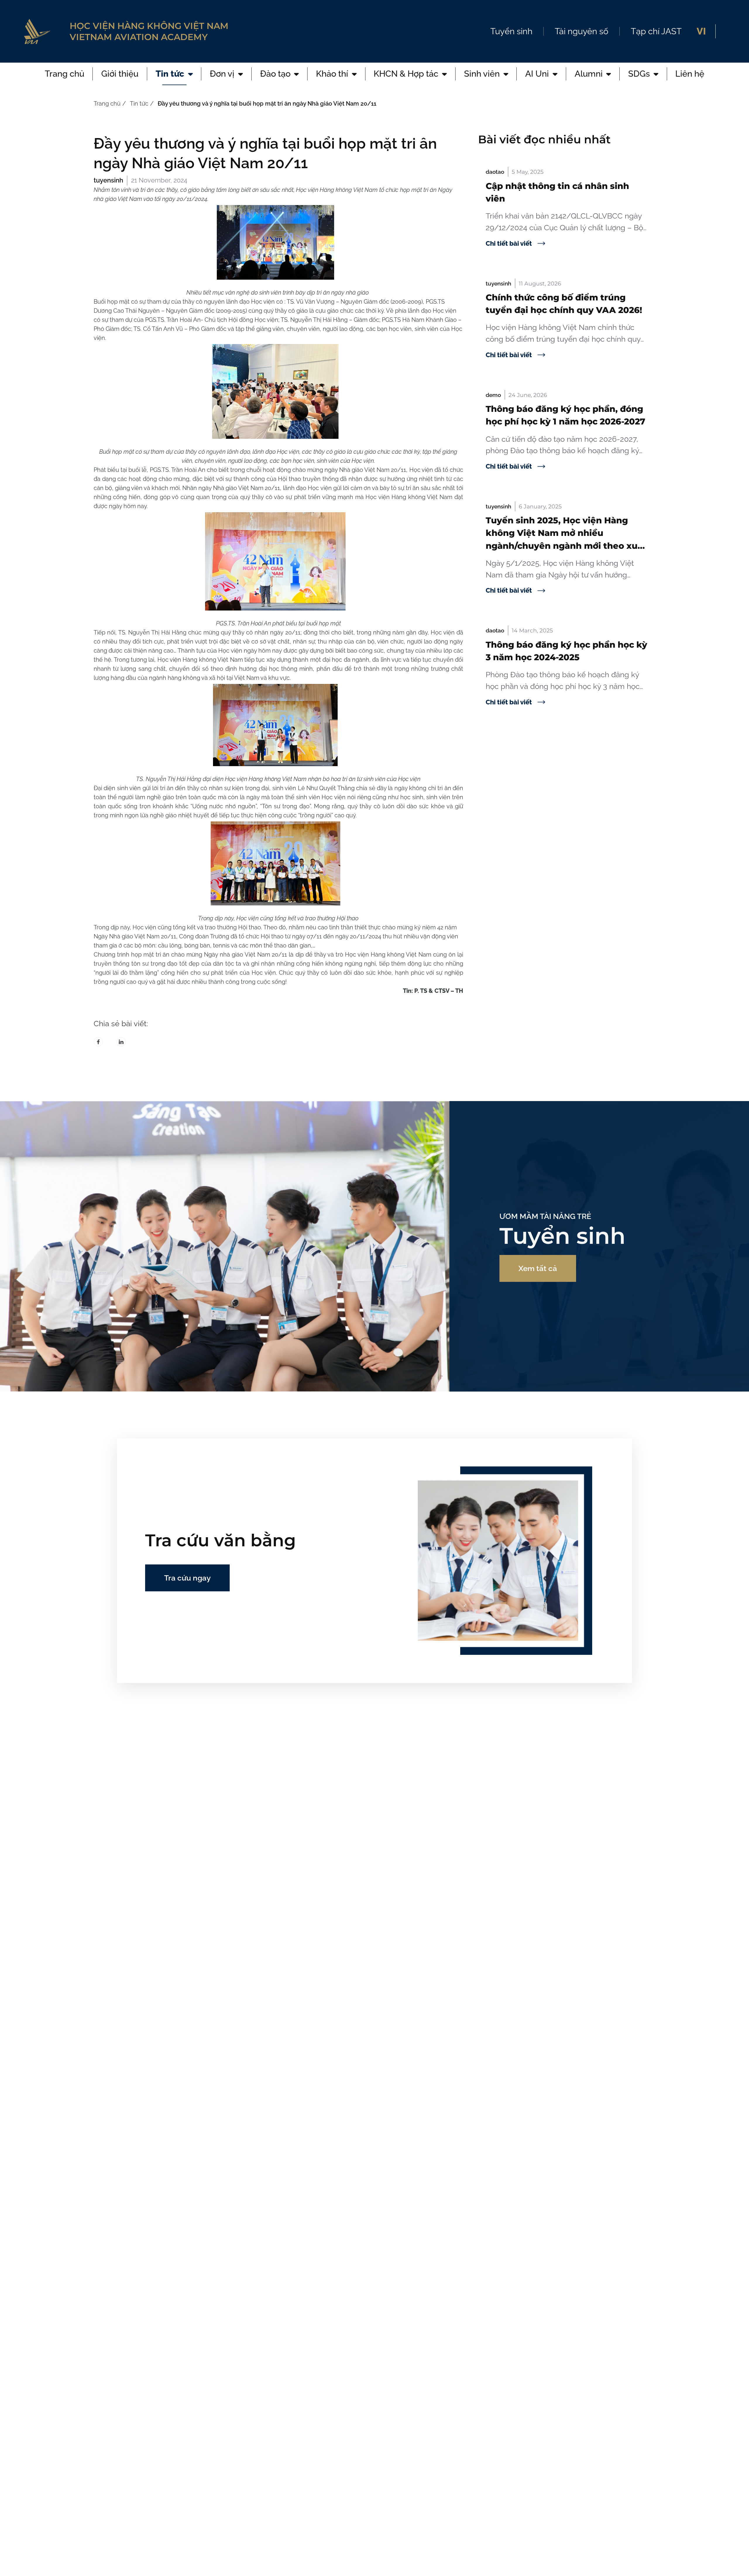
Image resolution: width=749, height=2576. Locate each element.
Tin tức (170, 74)
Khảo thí (332, 74)
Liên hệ (690, 74)
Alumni (589, 74)
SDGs (639, 74)
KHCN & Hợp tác (406, 74)
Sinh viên (482, 74)
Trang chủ (65, 74)
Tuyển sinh (511, 31)
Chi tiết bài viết (509, 243)
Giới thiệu (120, 74)
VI (701, 31)
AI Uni (537, 74)
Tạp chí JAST (656, 31)
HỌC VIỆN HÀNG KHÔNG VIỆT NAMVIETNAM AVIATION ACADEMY (149, 31)
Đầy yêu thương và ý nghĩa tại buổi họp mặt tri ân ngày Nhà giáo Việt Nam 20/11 (267, 104)
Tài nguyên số (581, 31)
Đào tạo (275, 74)
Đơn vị (222, 74)
